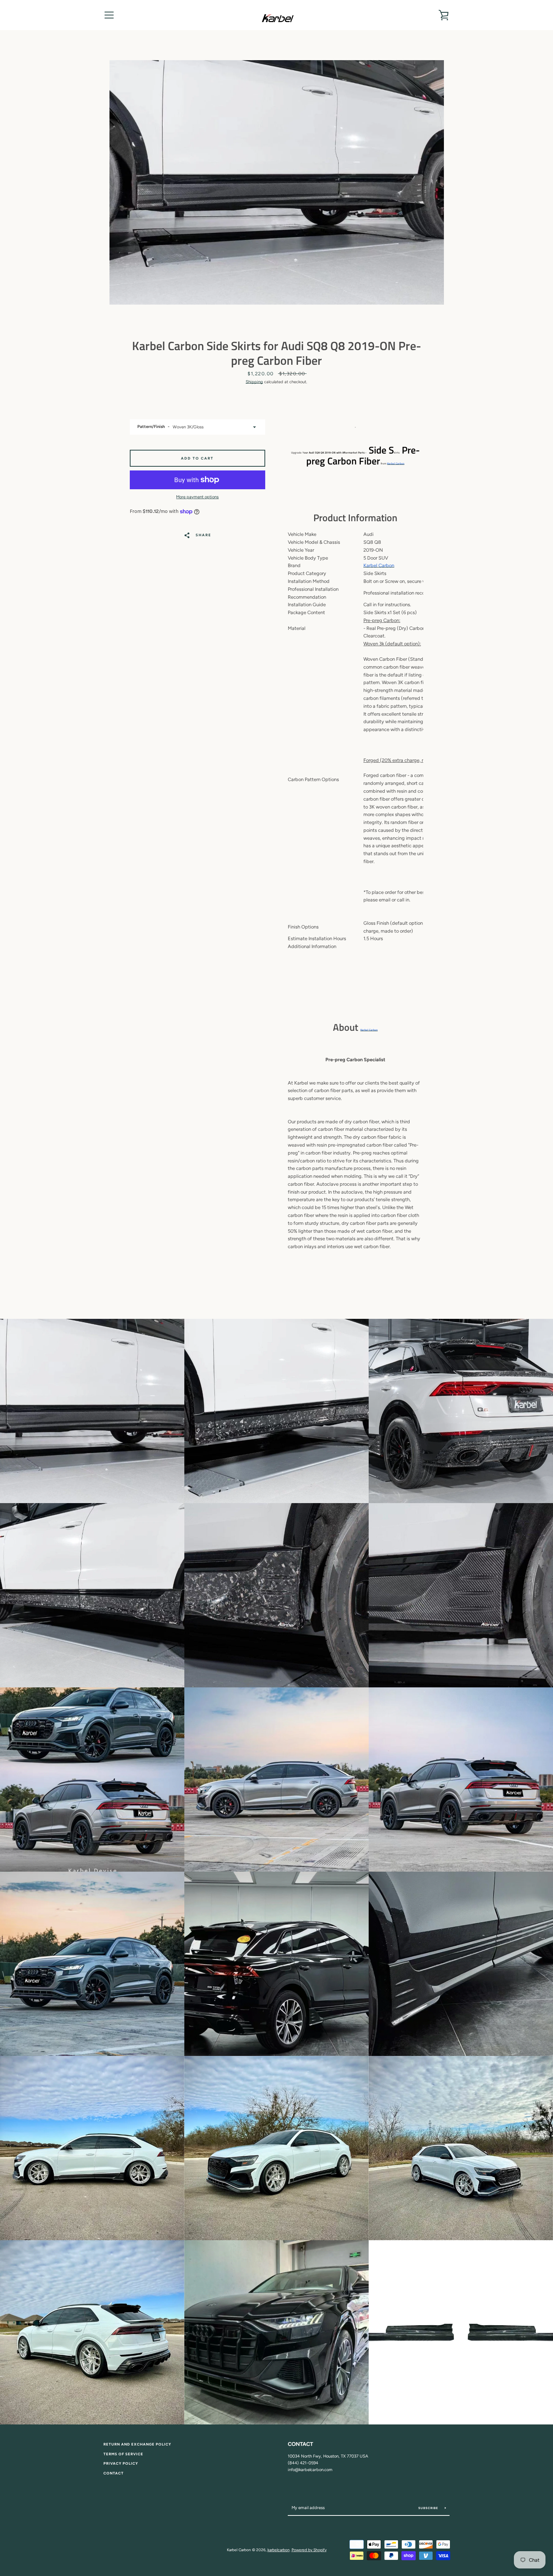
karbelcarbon (279, 2550)
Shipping (254, 382)
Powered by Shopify (309, 2550)
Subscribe (429, 2508)
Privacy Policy (121, 2463)
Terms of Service (123, 2454)
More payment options (197, 497)
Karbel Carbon (396, 463)
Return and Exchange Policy (137, 2444)
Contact (114, 2473)
